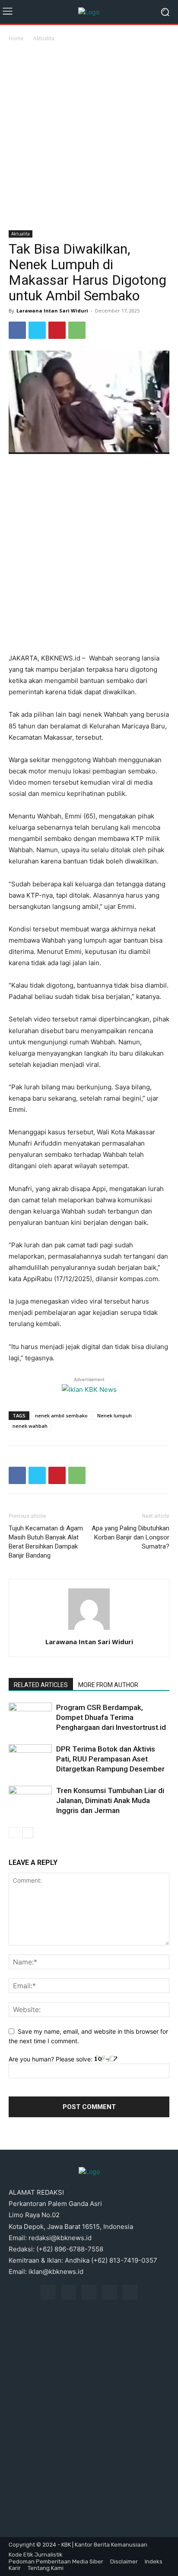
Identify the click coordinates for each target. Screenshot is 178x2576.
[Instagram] (69, 2292)
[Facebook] (17, 330)
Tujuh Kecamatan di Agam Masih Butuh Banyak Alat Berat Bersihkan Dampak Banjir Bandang (46, 1542)
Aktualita (44, 38)
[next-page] (28, 1833)
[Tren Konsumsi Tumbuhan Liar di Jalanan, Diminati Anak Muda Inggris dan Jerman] (30, 1801)
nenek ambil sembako (61, 1415)
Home (16, 38)
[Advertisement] (89, 137)
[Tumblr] (110, 2292)
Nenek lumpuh (114, 1415)
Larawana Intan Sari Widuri (52, 311)
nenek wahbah (30, 1426)
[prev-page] (14, 1833)
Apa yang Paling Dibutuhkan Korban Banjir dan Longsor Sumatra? (130, 1537)
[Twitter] (37, 330)
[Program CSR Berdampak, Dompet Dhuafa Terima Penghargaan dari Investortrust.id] (30, 1718)
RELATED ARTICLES (41, 1685)
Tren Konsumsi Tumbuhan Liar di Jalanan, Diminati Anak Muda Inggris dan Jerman (110, 1800)
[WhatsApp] (77, 330)
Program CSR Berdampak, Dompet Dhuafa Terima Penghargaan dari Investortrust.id (111, 1717)
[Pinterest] (57, 330)
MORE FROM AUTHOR (108, 1685)
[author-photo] (89, 1630)
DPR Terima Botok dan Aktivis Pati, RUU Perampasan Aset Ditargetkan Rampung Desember (110, 1759)
